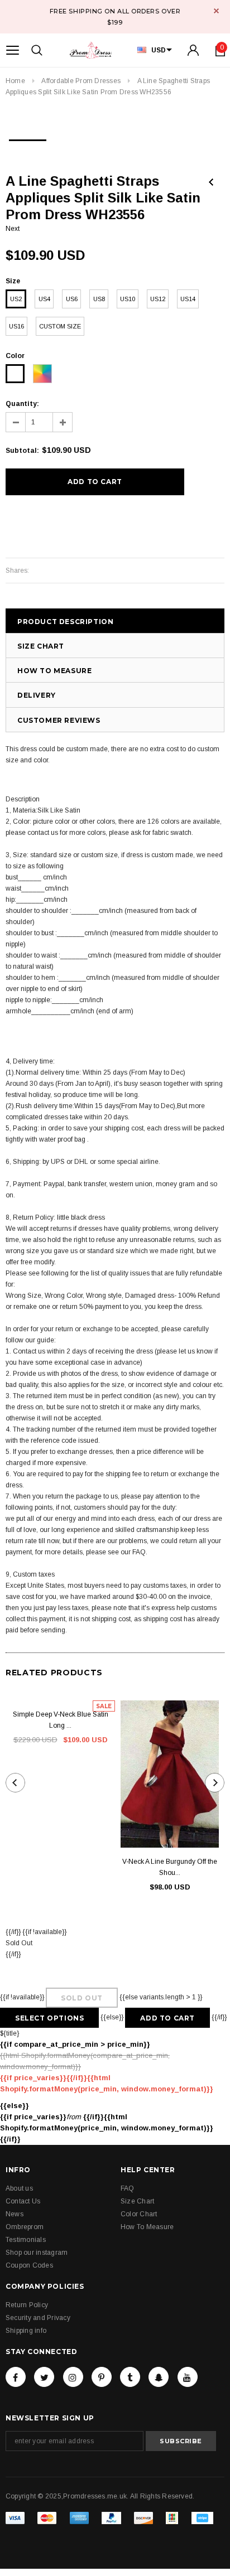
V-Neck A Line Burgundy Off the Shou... (170, 1867)
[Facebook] (16, 2377)
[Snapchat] (159, 2377)
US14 (188, 299)
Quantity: (22, 404)
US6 (72, 299)
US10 (128, 299)
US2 (16, 299)
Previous (211, 182)
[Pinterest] (102, 2377)
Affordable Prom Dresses (81, 81)
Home (15, 81)
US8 (99, 299)
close (216, 11)
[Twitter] (44, 2377)
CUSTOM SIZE (60, 326)
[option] (28, 137)
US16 (16, 326)
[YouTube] (188, 2377)
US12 (158, 299)
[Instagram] (73, 2377)
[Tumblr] (130, 2377)
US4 (44, 299)
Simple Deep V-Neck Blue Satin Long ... (61, 1720)
